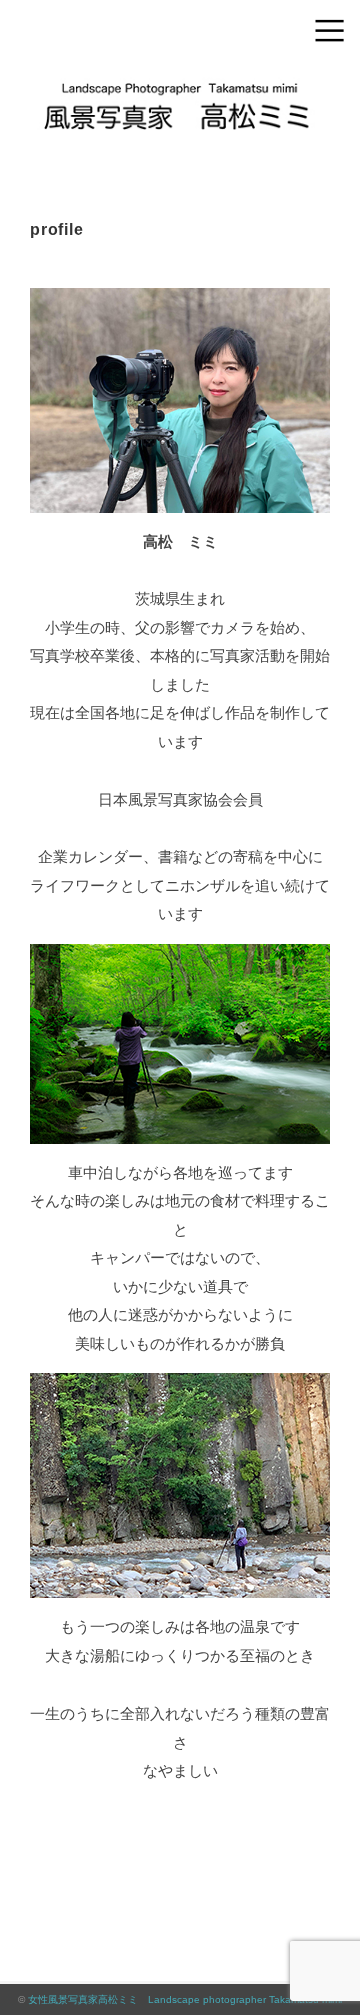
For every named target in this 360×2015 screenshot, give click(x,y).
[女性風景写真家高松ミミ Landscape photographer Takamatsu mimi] (180, 84)
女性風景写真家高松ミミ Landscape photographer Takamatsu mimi (185, 1999)
